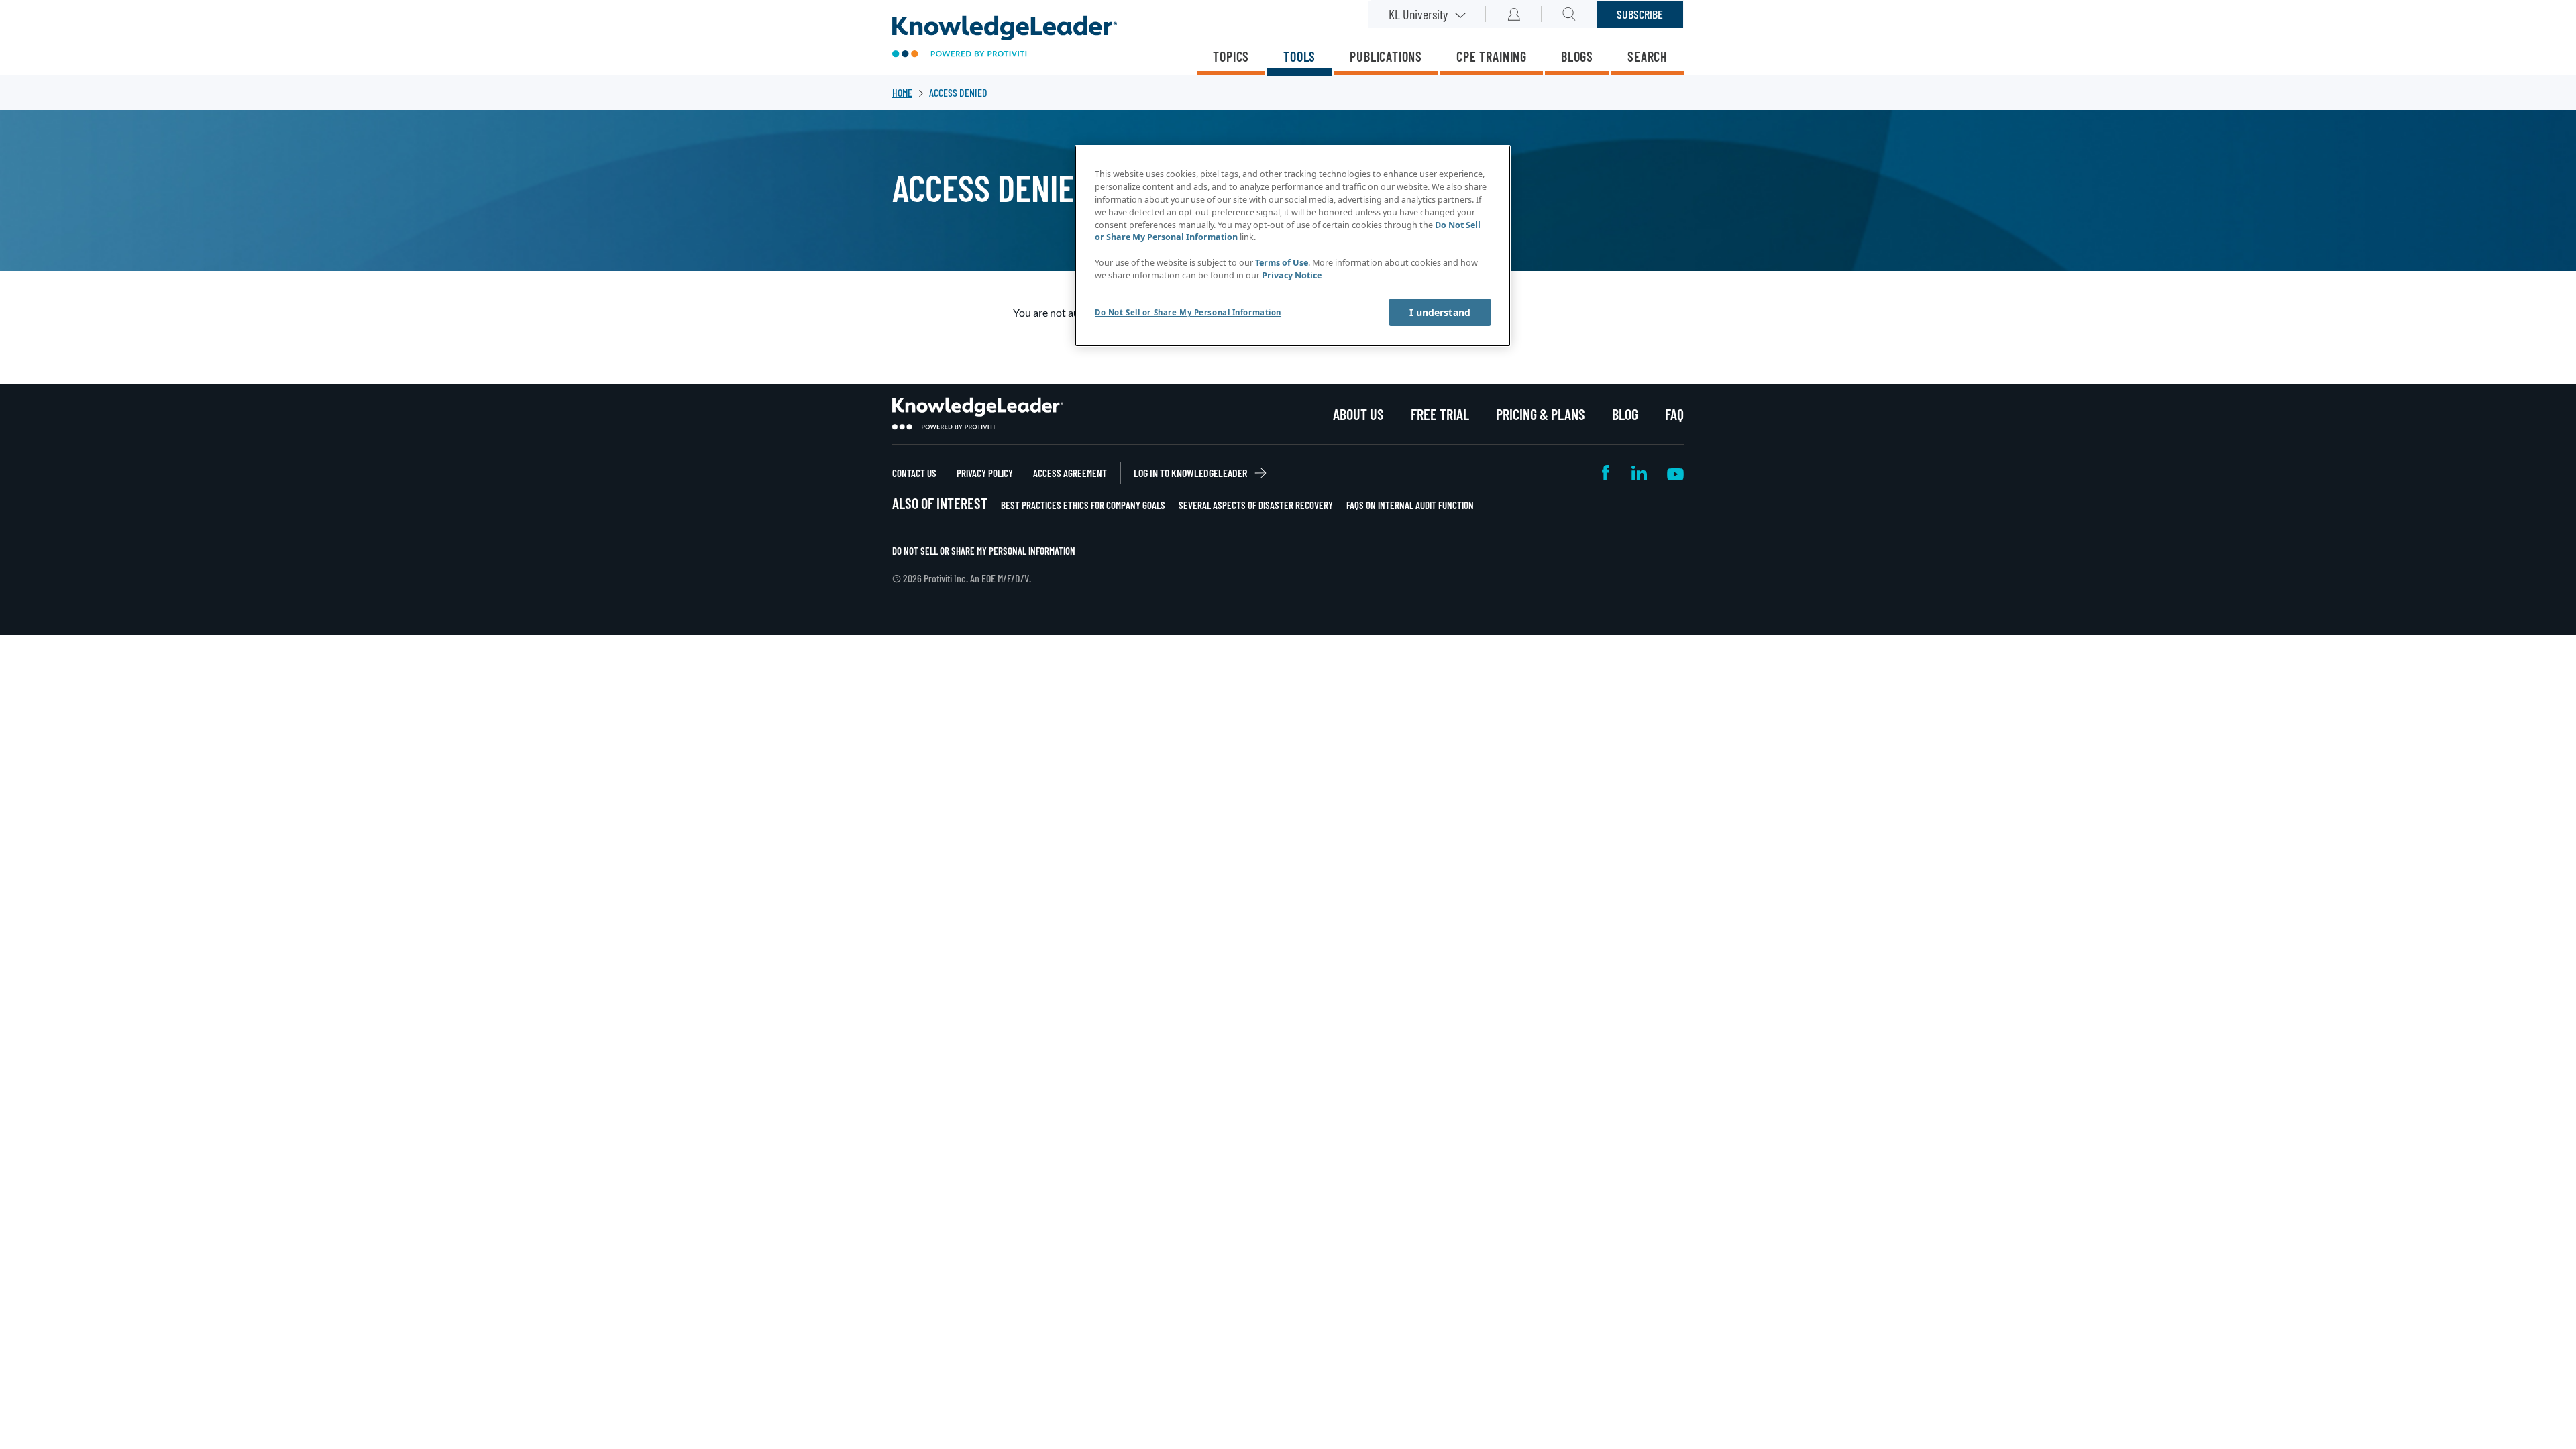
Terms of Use (1282, 263)
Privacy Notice (1292, 275)
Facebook (1607, 473)
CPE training (1492, 56)
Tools (1299, 56)
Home (902, 92)
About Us (1358, 414)
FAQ (1674, 414)
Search (1648, 56)
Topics (1231, 56)
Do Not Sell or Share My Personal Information (984, 551)
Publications (1386, 56)
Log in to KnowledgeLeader (1190, 473)
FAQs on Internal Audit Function (1410, 505)
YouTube (1675, 473)
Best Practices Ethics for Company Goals (1083, 505)
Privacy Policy (985, 473)
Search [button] (1569, 14)
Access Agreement (1070, 473)
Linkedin (1639, 473)
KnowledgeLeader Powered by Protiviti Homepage (978, 414)
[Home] (1005, 38)
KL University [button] (1418, 14)
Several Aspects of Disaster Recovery (1256, 505)
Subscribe (1640, 14)
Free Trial (1440, 414)
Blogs (1577, 56)
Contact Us (914, 473)
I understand (1440, 312)
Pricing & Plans (1541, 414)
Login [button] (1514, 14)
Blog (1625, 414)
